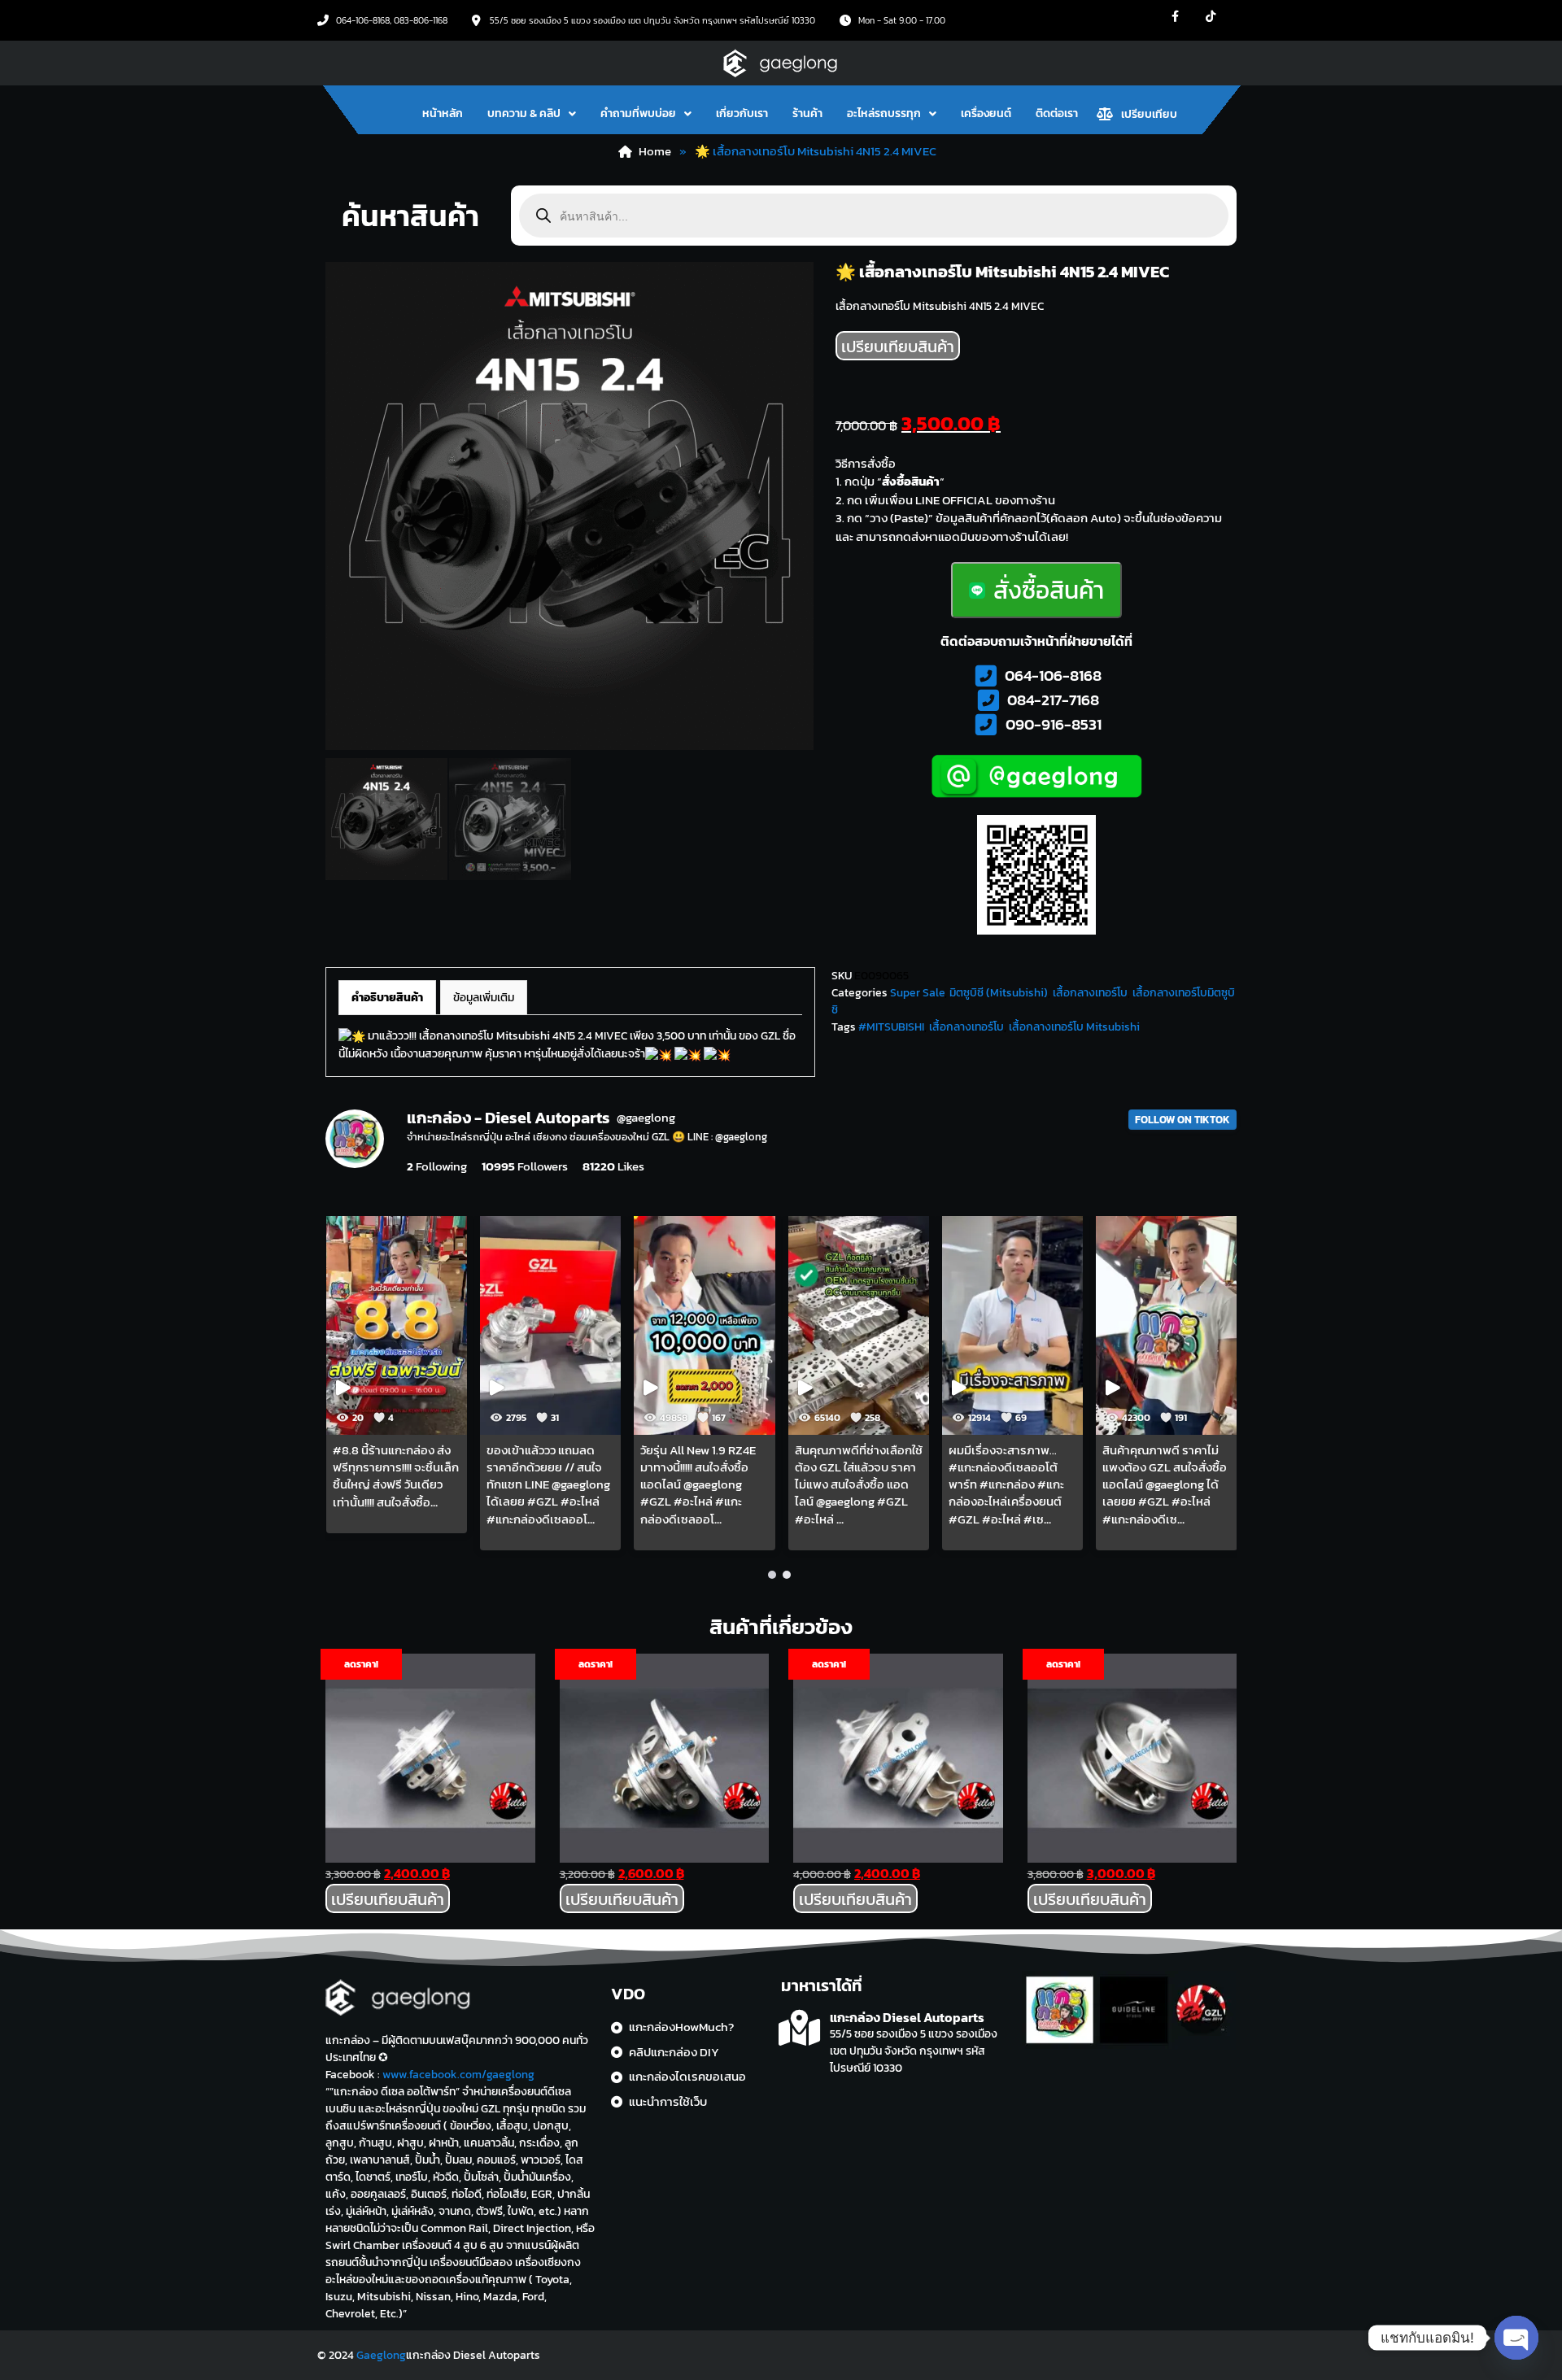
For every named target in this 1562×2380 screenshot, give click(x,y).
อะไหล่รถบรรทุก (884, 113)
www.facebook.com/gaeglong (458, 2075)
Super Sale (917, 993)
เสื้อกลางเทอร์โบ (1090, 993)
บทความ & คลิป (524, 113)
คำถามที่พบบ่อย (638, 113)
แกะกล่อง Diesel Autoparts (907, 2017)
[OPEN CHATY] (1516, 2338)
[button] (532, 114)
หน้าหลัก (443, 113)
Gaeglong (381, 2355)
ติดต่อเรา (1057, 113)
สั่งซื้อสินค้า (1049, 590)
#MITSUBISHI (891, 1027)
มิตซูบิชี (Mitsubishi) (999, 993)
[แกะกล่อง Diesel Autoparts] (799, 2028)
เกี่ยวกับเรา (742, 113)
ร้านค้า (807, 113)
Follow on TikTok (1182, 1120)
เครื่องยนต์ (986, 113)
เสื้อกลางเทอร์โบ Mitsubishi (1074, 1027)
